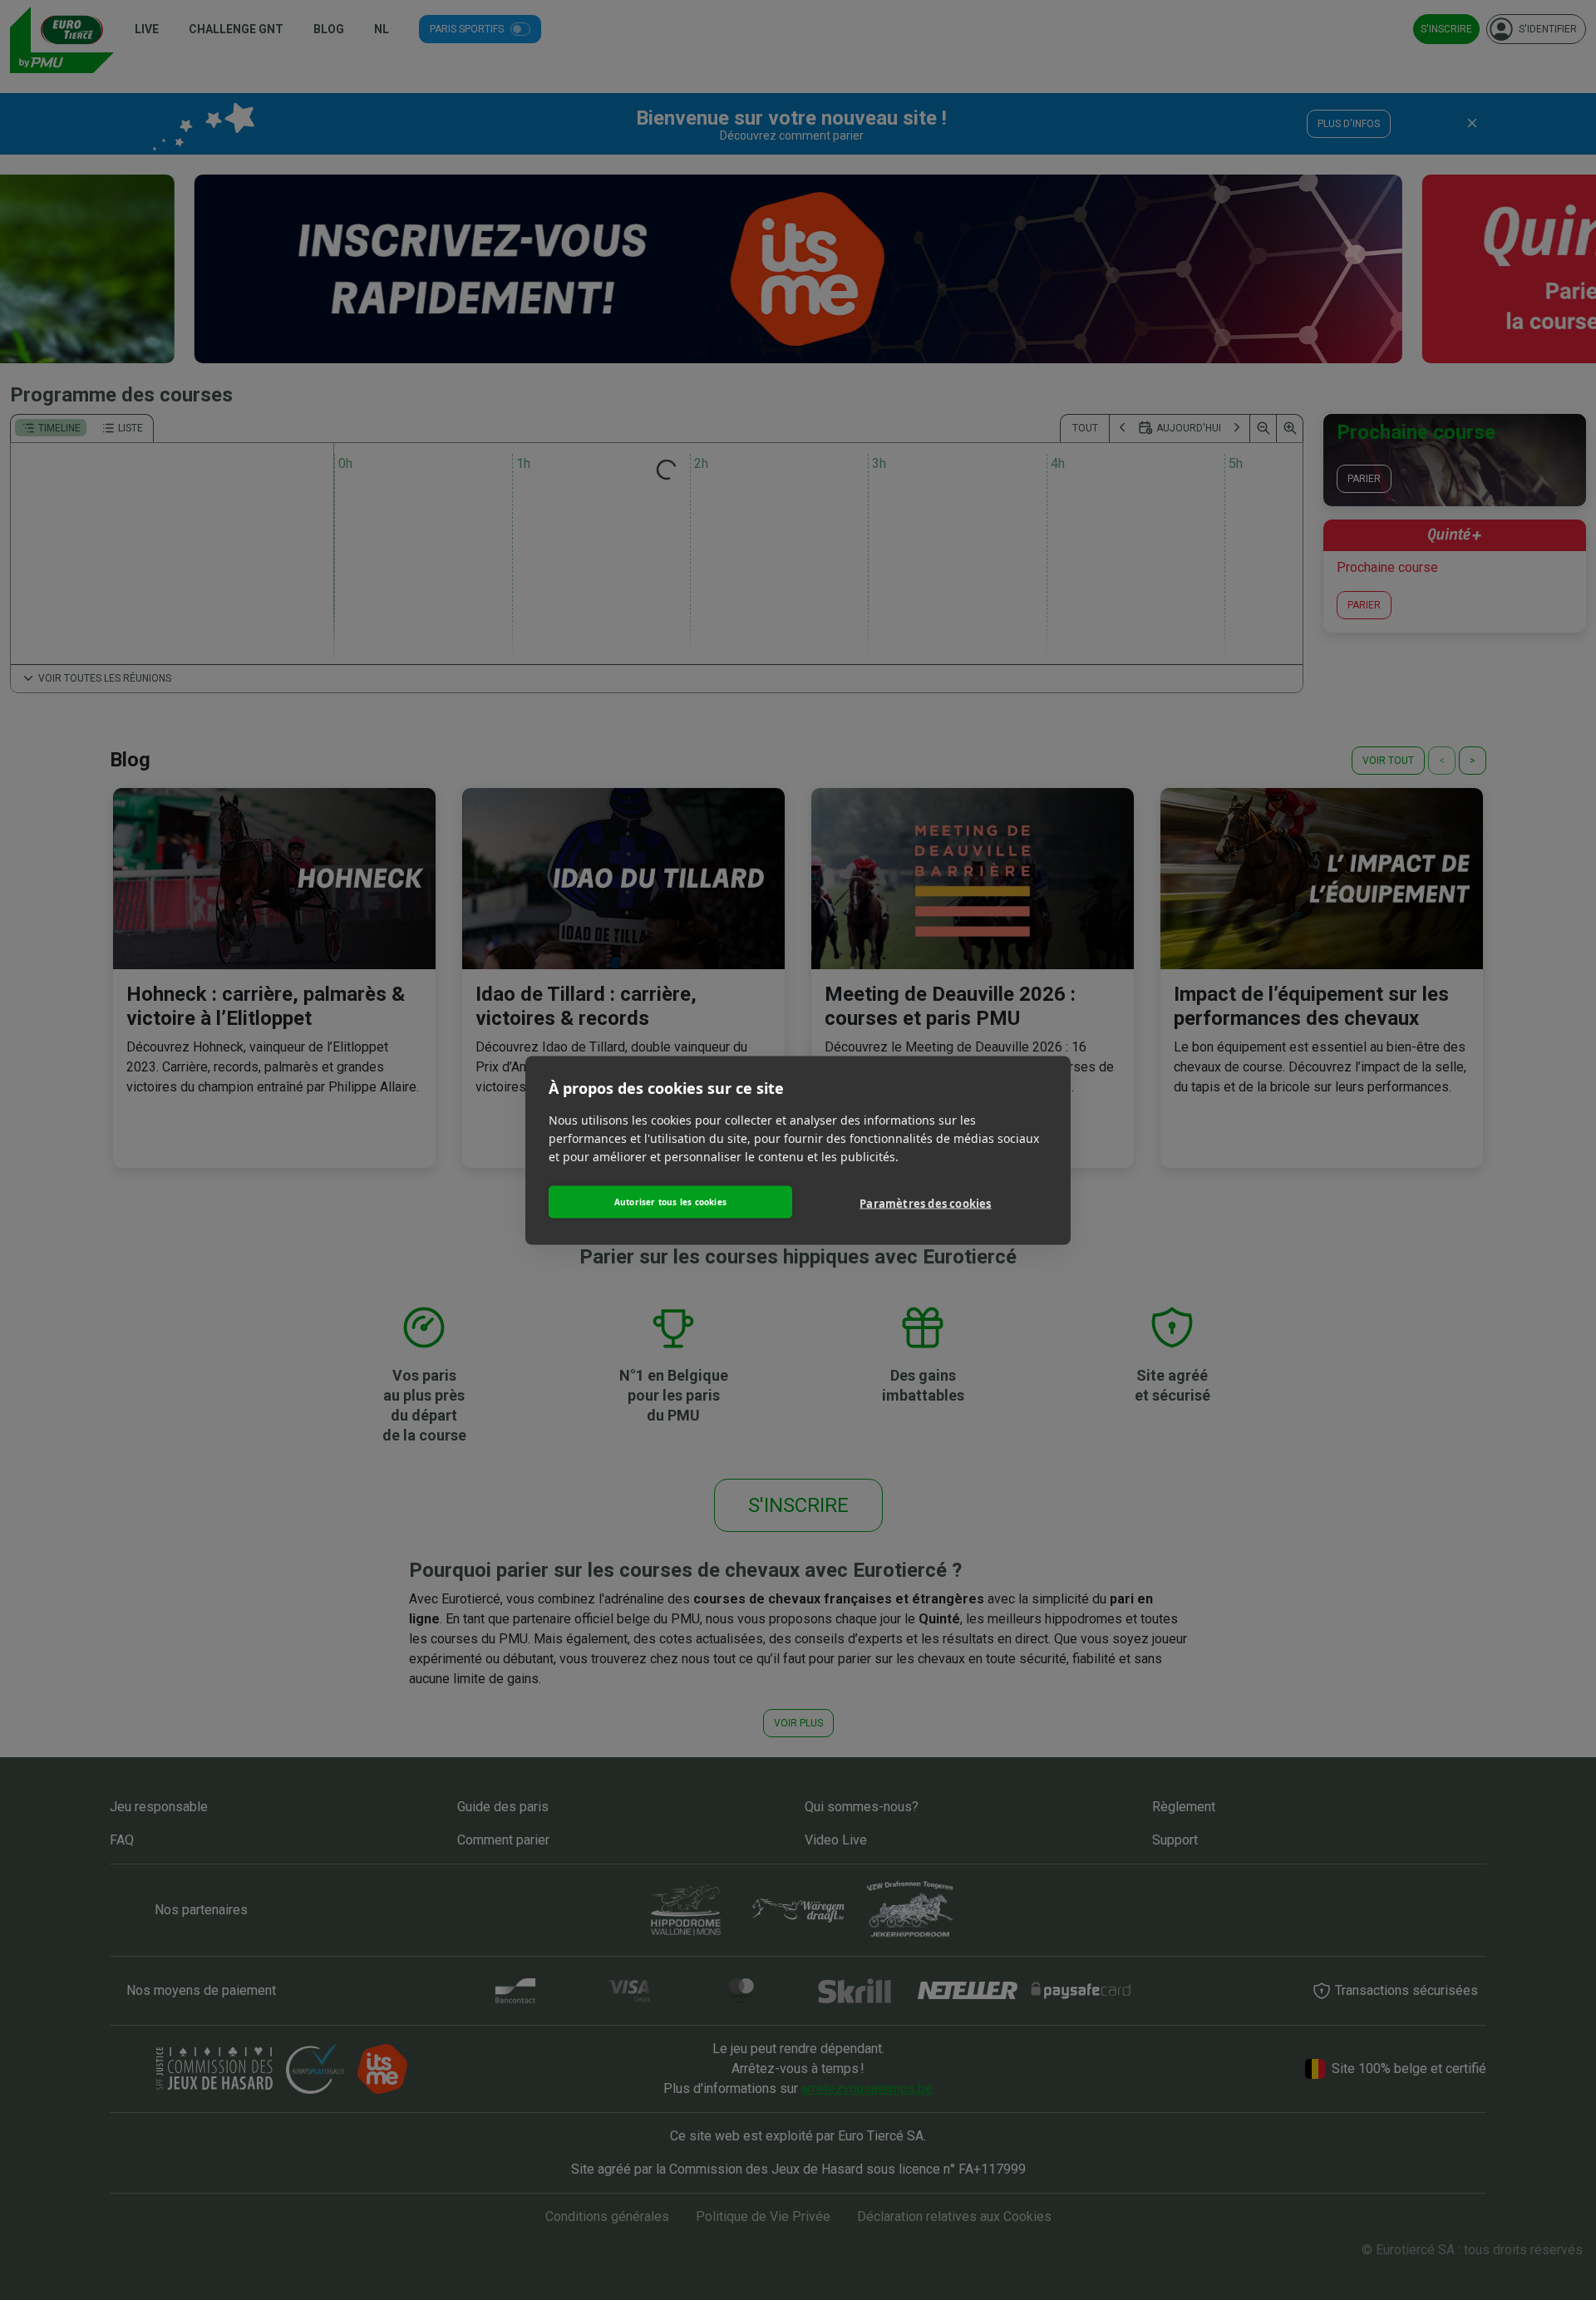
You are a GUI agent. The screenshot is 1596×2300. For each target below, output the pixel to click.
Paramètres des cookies (925, 1204)
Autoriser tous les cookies (670, 1202)
